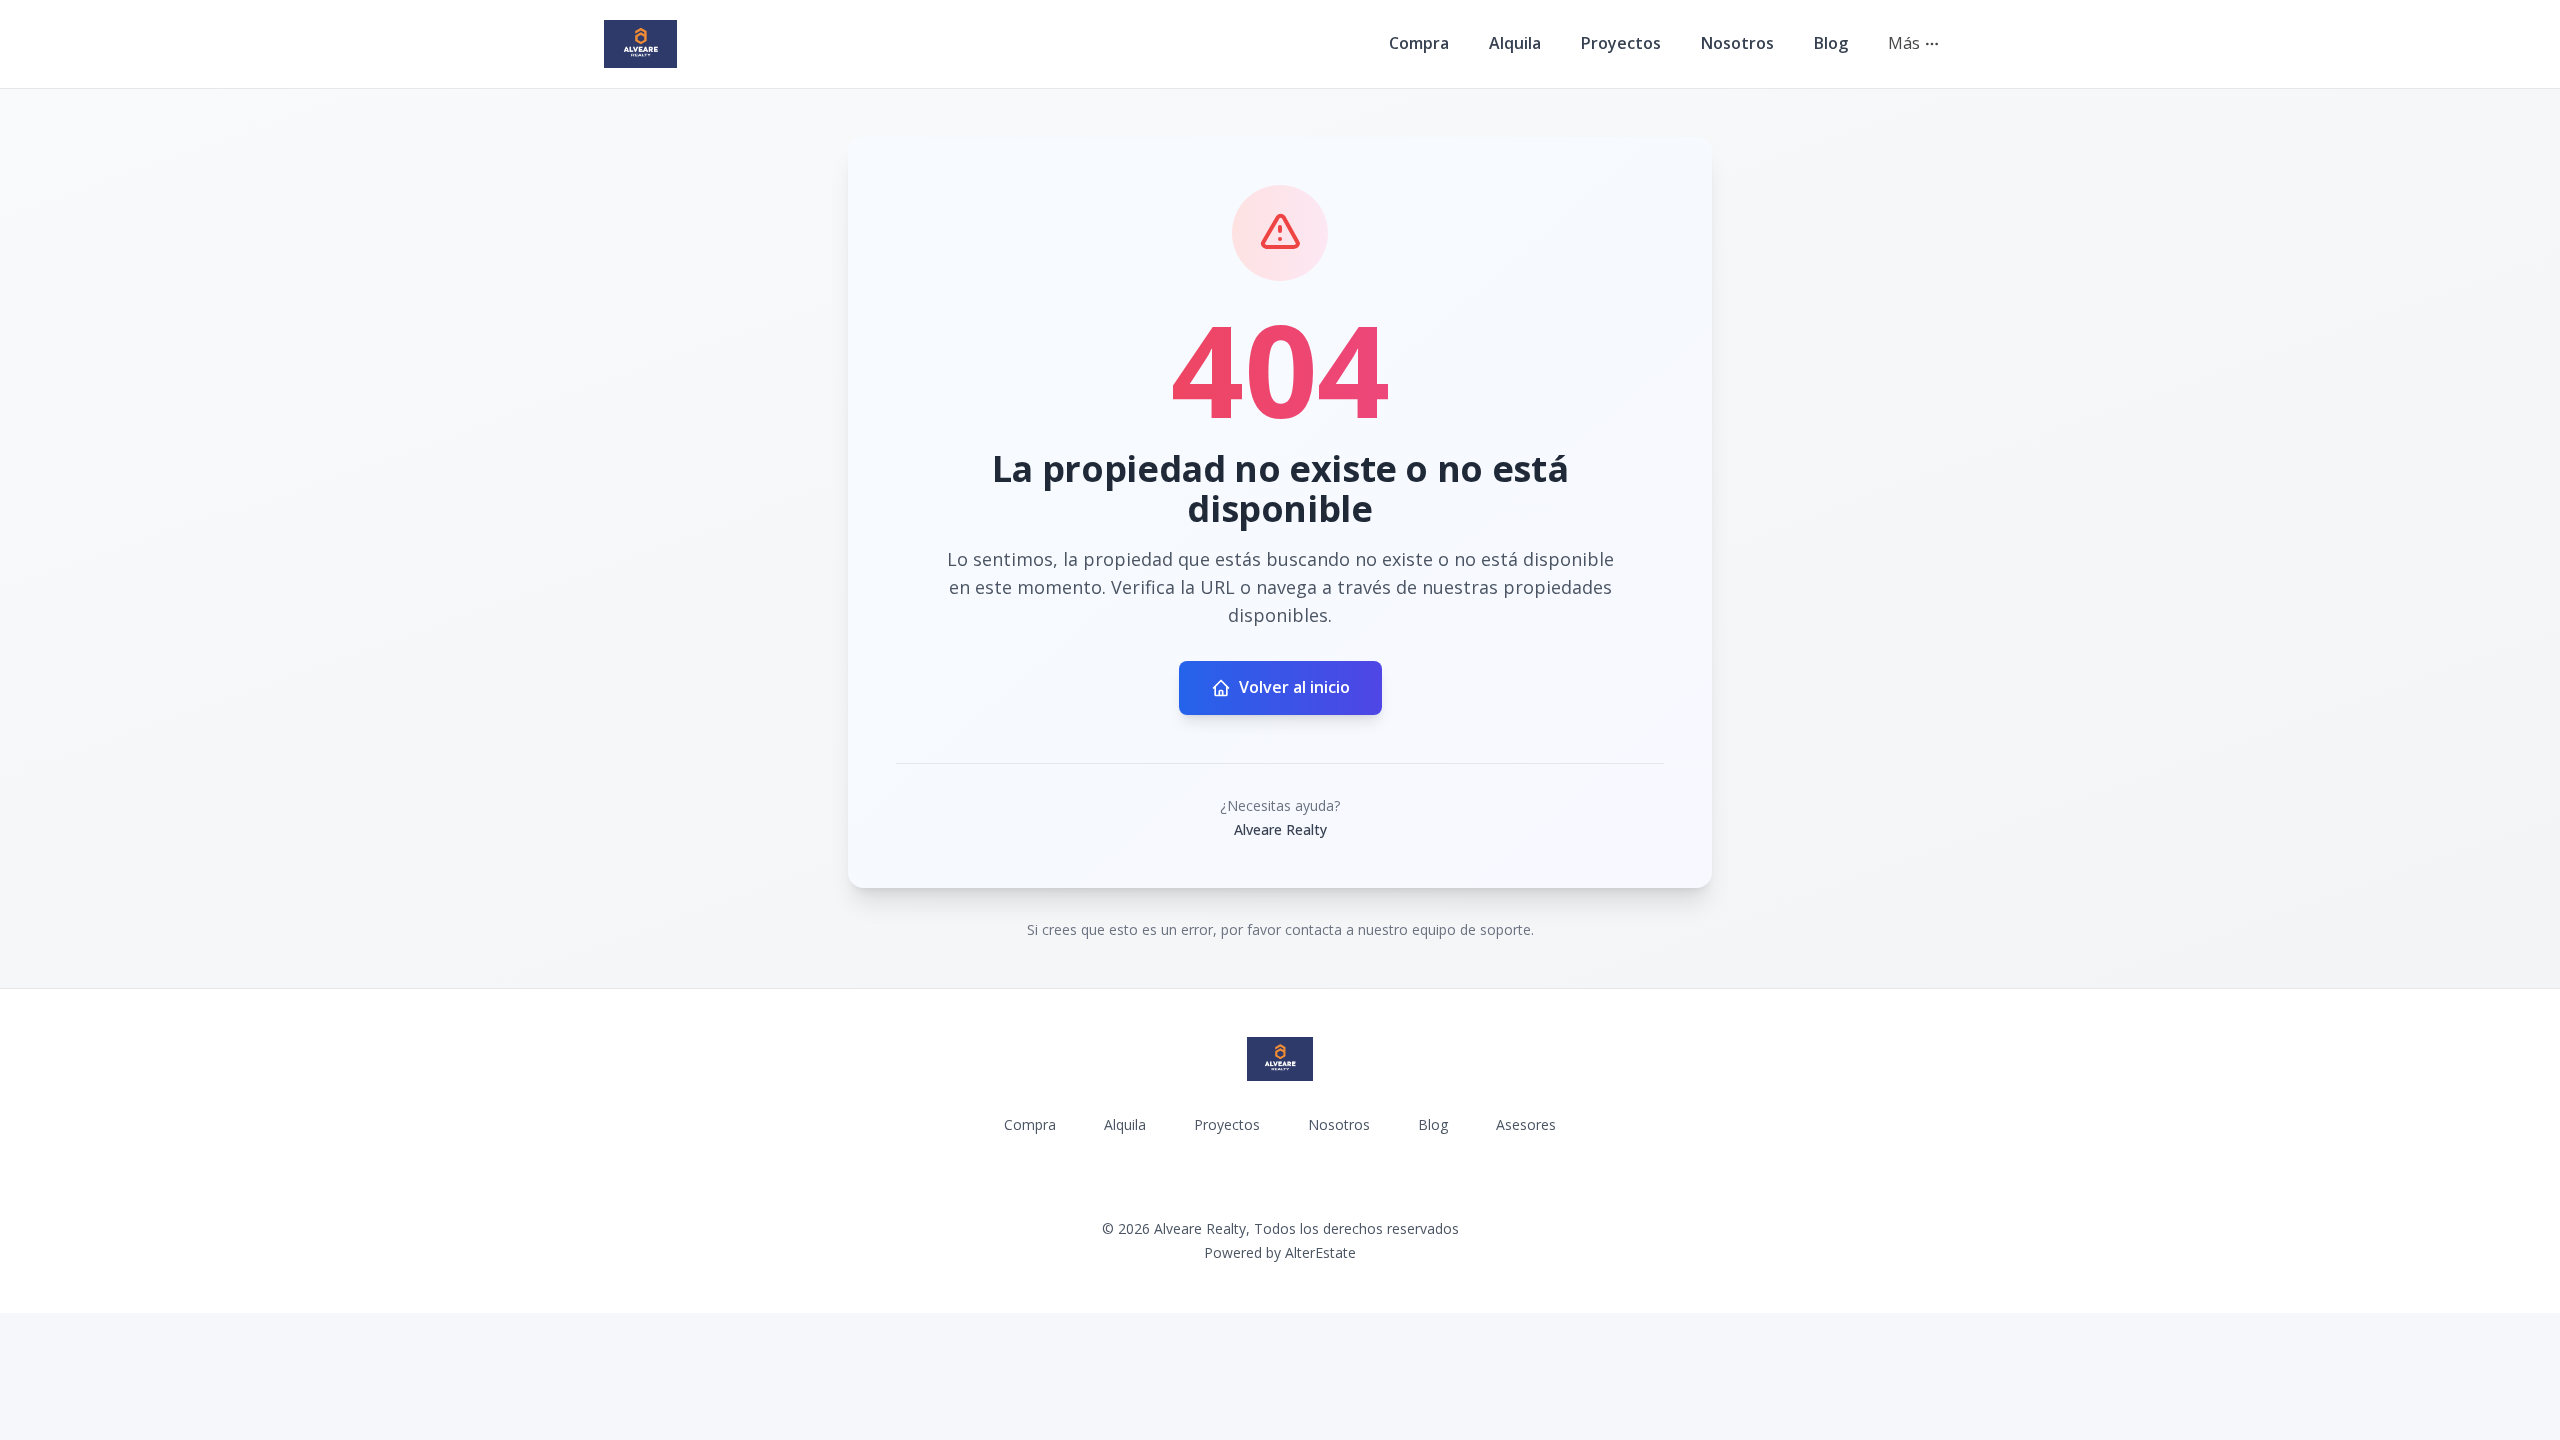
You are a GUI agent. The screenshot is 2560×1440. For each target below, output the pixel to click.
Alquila (1515, 43)
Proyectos (1621, 43)
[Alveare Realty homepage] (640, 44)
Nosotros (1737, 43)
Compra (1419, 43)
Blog (1831, 43)
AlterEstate (1320, 1252)
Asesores (1526, 1124)
